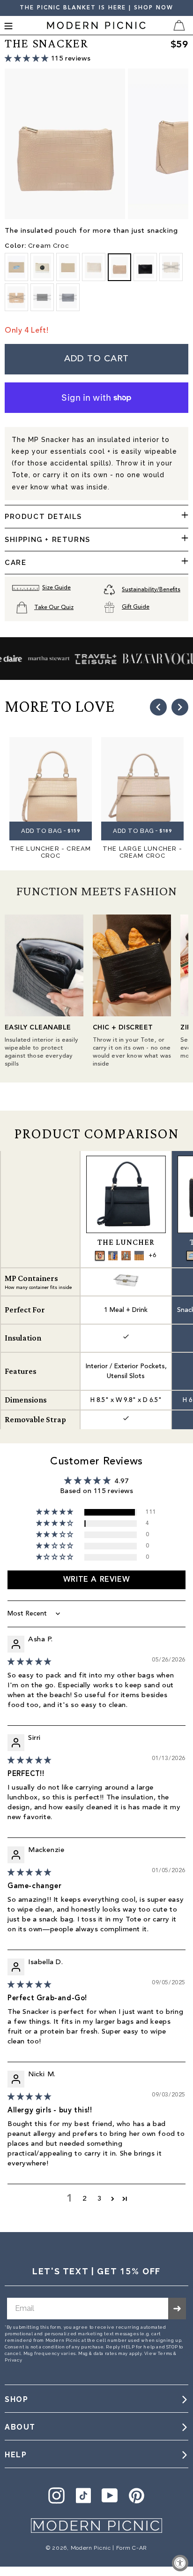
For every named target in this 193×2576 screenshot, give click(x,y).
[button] (28, 58)
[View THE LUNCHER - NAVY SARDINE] (113, 1256)
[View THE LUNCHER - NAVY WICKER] (139, 1256)
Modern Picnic (91, 2548)
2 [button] (85, 2199)
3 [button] (100, 2199)
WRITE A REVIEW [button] (96, 1580)
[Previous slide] (158, 707)
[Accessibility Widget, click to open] (180, 2563)
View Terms (158, 2353)
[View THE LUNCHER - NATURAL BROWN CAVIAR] (100, 1256)
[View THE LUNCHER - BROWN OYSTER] (126, 1256)
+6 (152, 1256)
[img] (30, 1662)
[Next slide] (180, 707)
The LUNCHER (126, 1242)
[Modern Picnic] (96, 2526)
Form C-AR (132, 2548)
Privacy (13, 2360)
